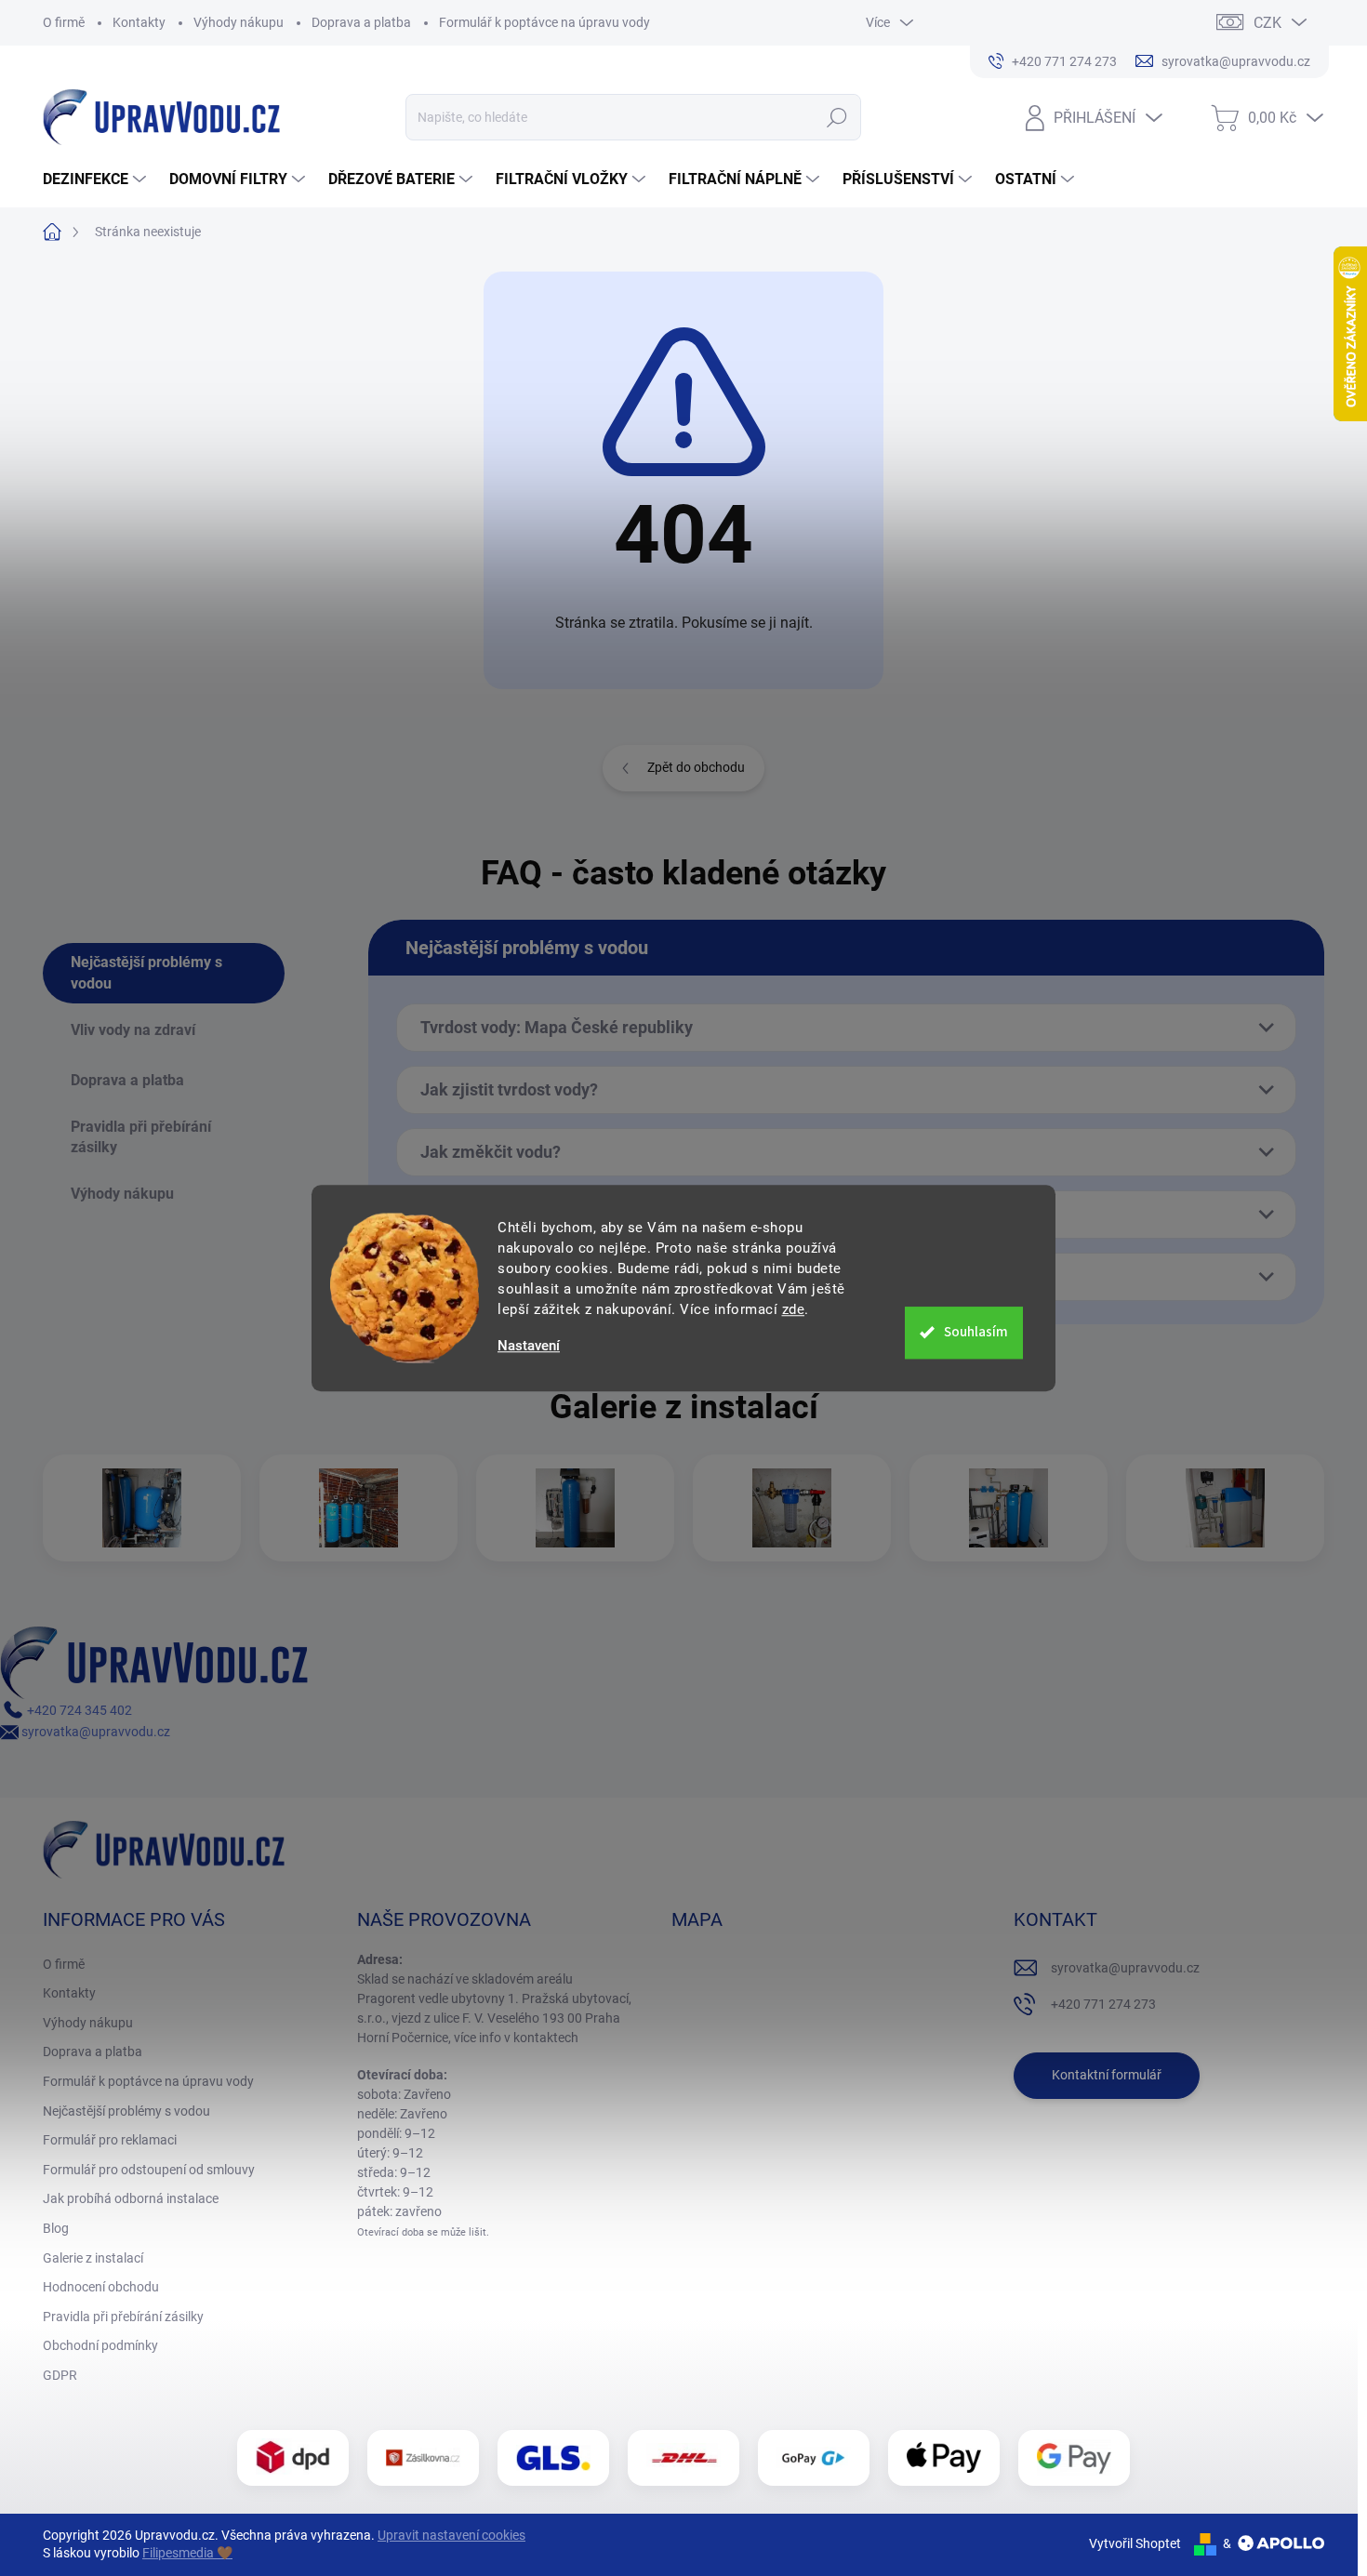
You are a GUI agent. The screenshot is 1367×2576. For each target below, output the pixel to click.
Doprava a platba (361, 22)
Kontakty (139, 22)
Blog (56, 2228)
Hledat (837, 117)
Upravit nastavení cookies (451, 2535)
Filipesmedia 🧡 (187, 2553)
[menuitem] (97, 179)
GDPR (60, 2375)
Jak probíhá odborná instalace (131, 2198)
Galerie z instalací (93, 2258)
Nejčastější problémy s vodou (126, 2111)
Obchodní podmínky (100, 2345)
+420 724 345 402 (78, 1710)
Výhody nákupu (239, 22)
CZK (1267, 23)
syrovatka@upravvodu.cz (94, 1732)
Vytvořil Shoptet (1135, 2543)
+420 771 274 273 (1103, 2004)
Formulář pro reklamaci (110, 2140)
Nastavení (529, 1346)
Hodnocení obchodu (101, 2287)
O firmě (64, 22)
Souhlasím (976, 1332)
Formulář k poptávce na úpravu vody (544, 22)
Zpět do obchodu (696, 767)
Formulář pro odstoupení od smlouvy (149, 2170)
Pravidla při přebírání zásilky (123, 2317)
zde (794, 1309)
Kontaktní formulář (1107, 2075)
